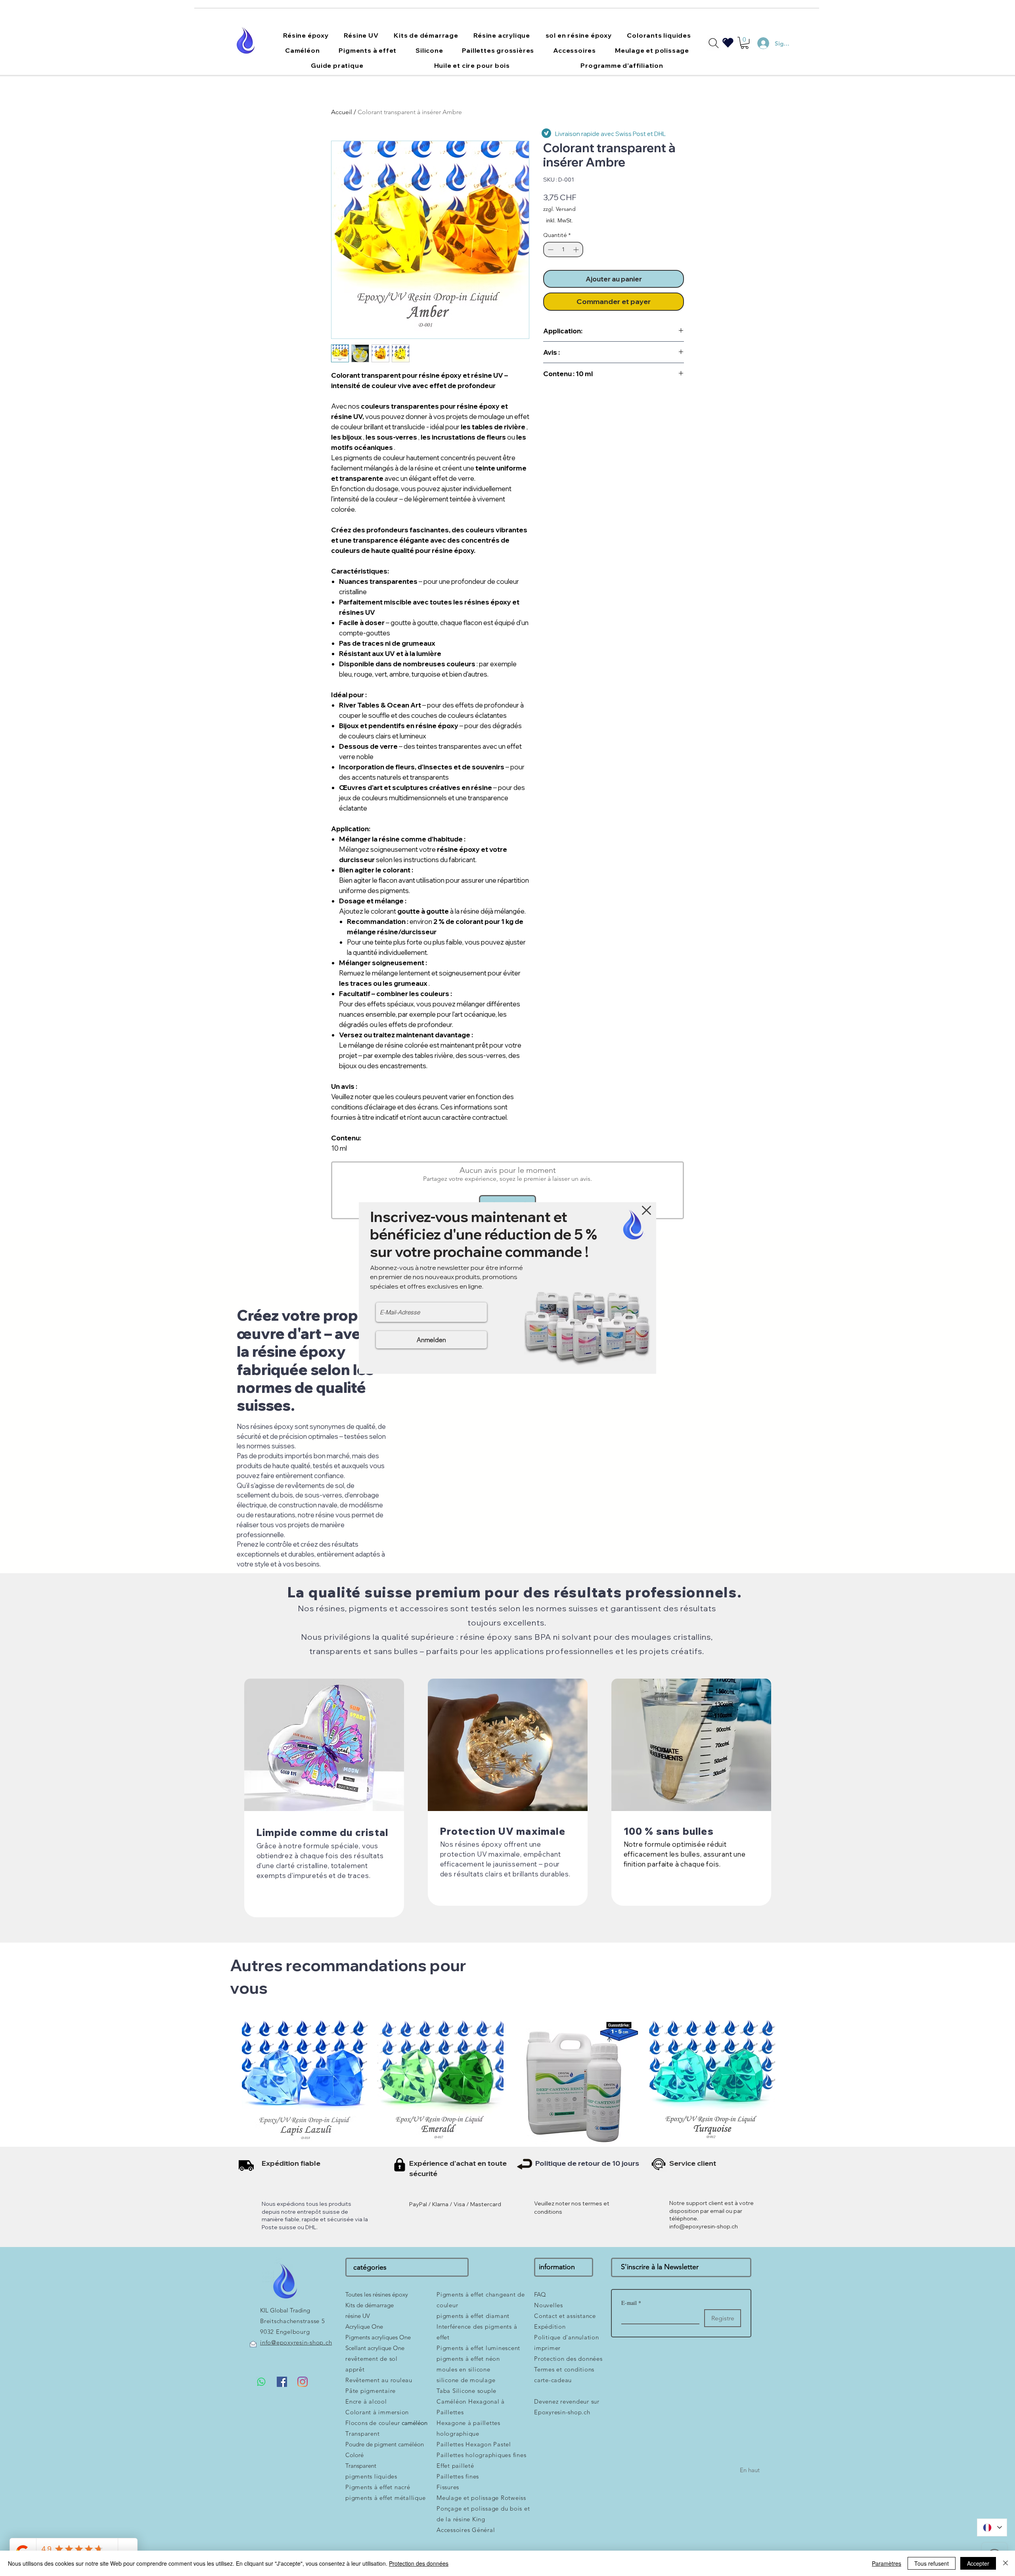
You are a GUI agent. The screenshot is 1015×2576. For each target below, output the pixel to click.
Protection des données (419, 2563)
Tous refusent (932, 2563)
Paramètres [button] (887, 2563)
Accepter (978, 2563)
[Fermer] (1005, 2563)
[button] (646, 1210)
